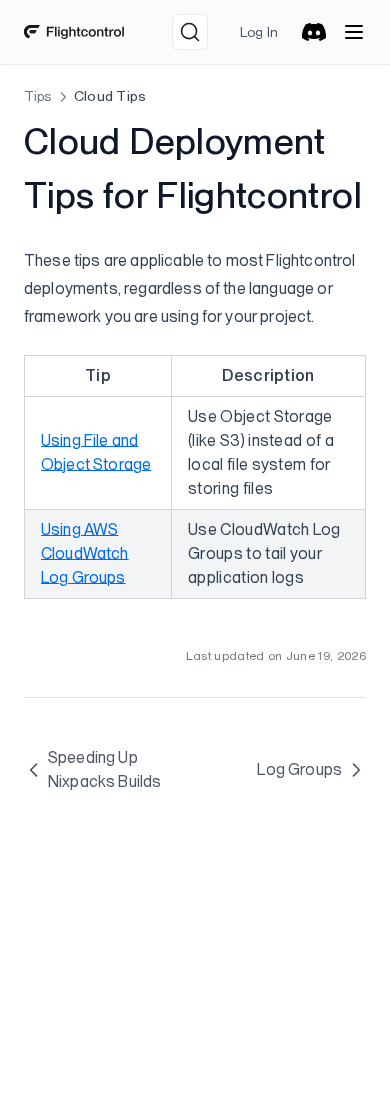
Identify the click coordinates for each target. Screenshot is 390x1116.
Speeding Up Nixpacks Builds (104, 769)
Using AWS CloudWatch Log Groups (85, 553)
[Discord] (314, 32)
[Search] (190, 32)
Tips (38, 96)
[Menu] (354, 32)
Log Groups (299, 769)
